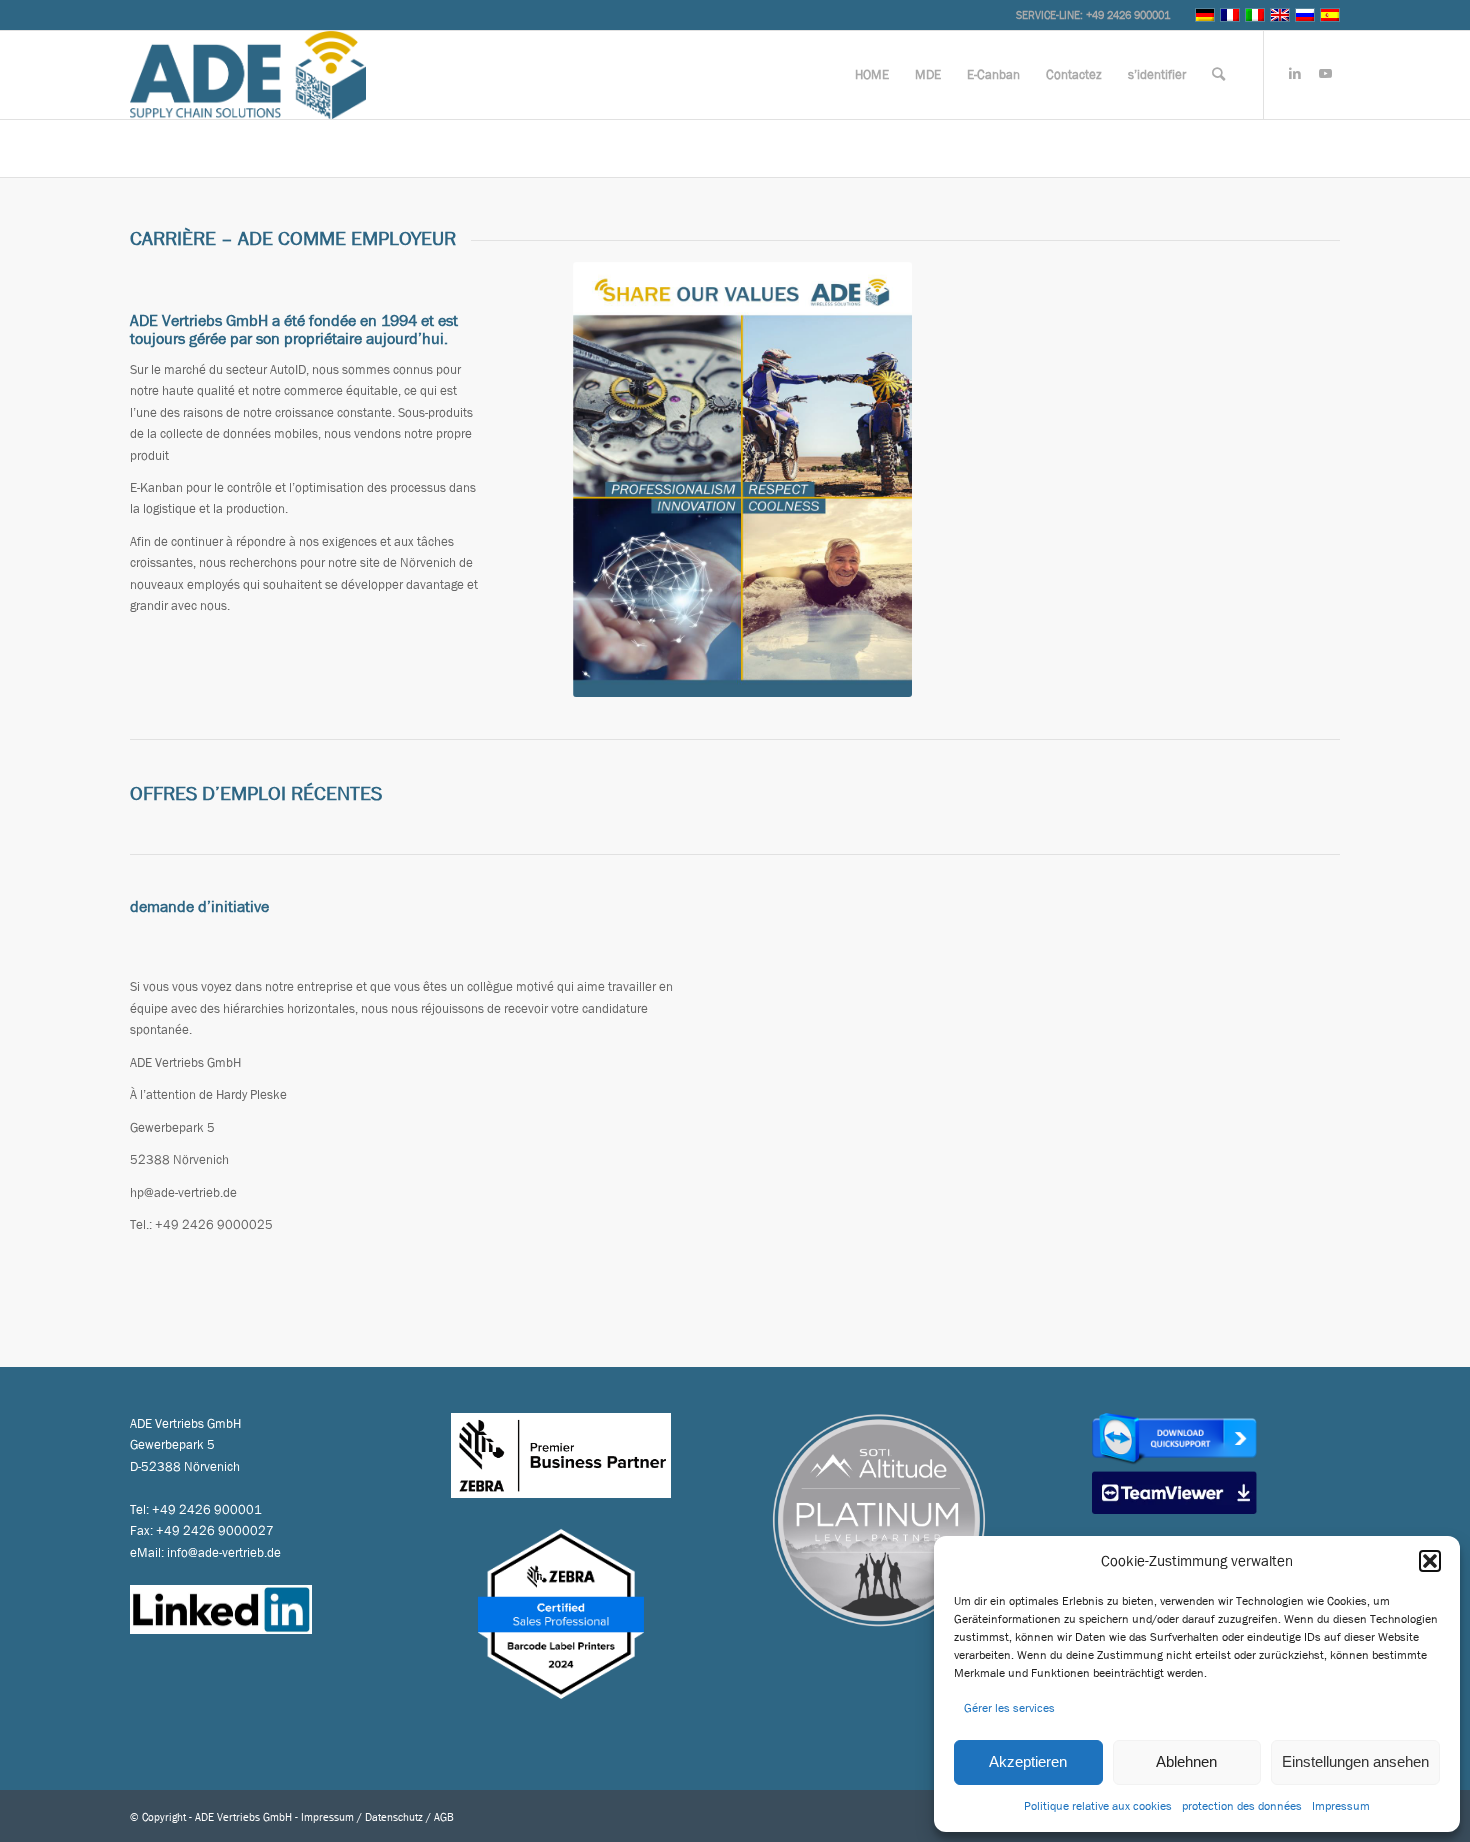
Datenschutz (394, 1816)
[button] (1430, 1561)
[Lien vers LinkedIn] (1295, 74)
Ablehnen (1186, 1761)
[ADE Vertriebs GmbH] (248, 75)
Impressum (1341, 1806)
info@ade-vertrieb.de (224, 1552)
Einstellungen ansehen (1355, 1761)
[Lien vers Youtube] (1325, 74)
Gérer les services (1009, 1708)
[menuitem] (872, 75)
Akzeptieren (1028, 1761)
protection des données (1242, 1806)
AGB (444, 1816)
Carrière (156, 147)
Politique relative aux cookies (1098, 1806)
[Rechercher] (1218, 75)
